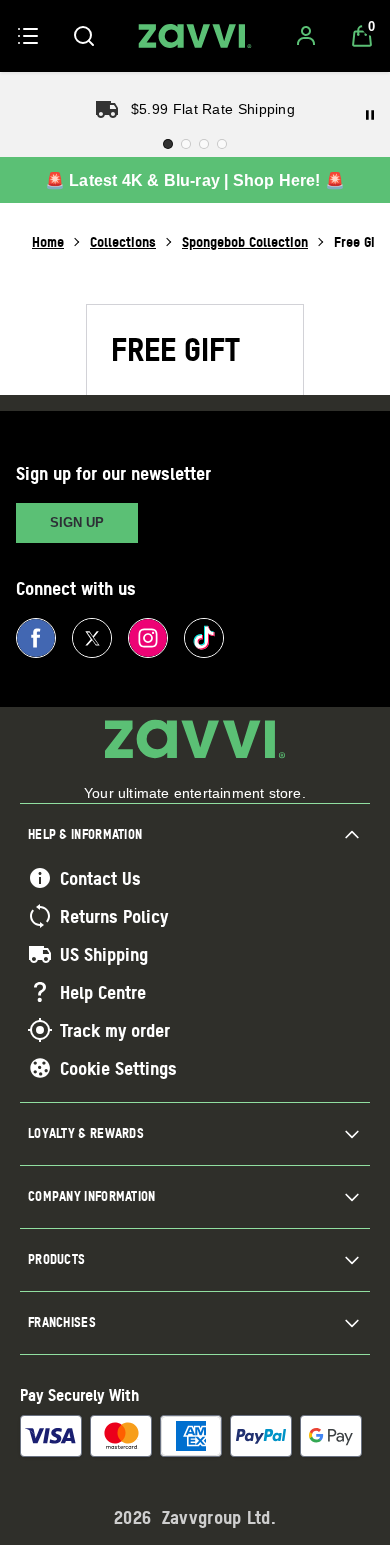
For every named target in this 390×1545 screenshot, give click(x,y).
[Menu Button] (28, 36)
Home (48, 241)
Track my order (115, 1030)
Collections (123, 241)
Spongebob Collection (245, 241)
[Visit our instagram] (148, 638)
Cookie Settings (118, 1068)
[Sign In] (306, 36)
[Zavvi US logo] (195, 36)
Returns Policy (114, 916)
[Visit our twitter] (92, 638)
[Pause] (370, 115)
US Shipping (104, 954)
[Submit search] (84, 36)
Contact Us (100, 878)
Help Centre (103, 992)
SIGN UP (77, 522)
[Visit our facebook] (36, 638)
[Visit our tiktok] (204, 638)
